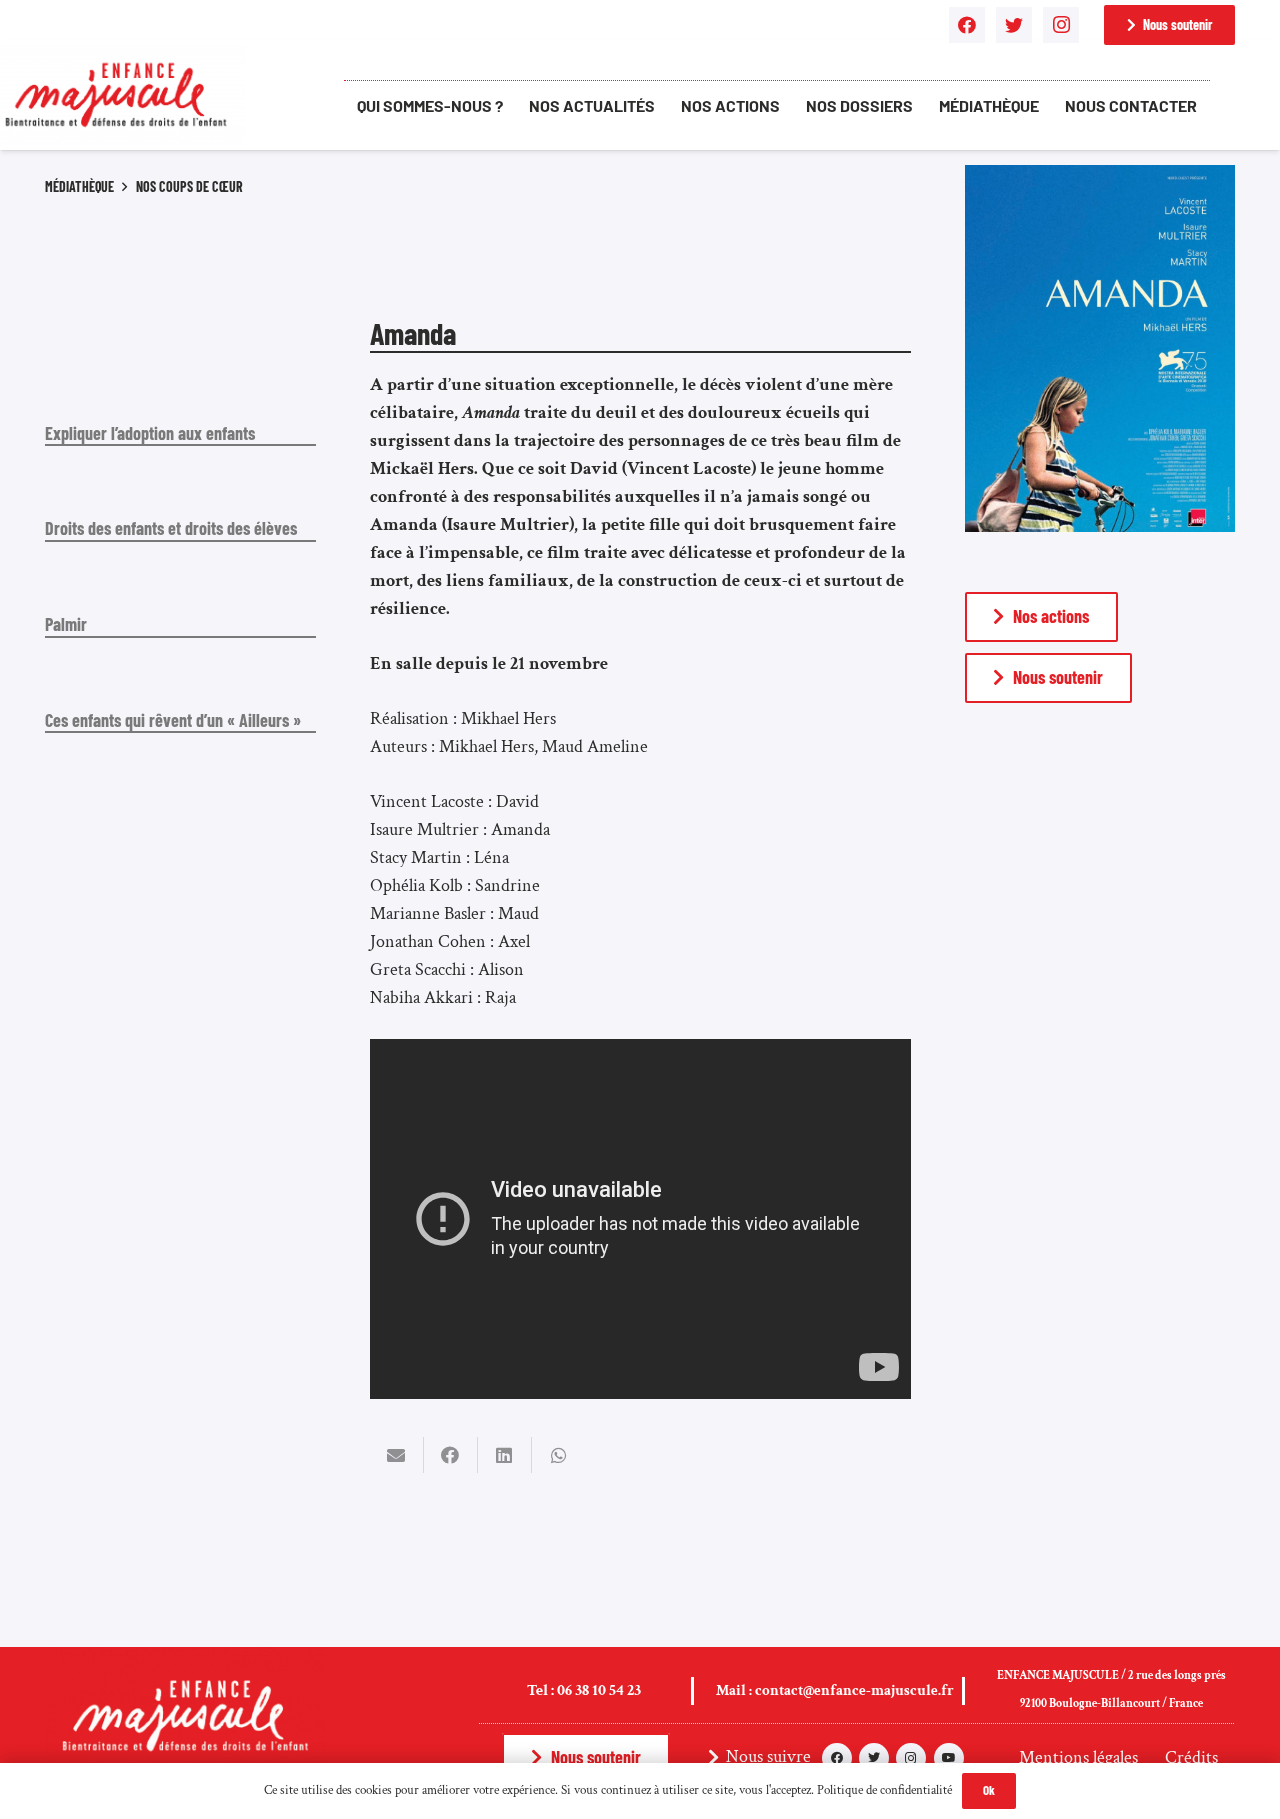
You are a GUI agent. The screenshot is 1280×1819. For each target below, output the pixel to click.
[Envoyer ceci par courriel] (397, 1455)
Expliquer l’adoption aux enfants (150, 433)
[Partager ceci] (451, 1455)
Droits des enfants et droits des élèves (171, 528)
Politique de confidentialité (884, 1790)
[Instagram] (1061, 25)
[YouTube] (949, 1758)
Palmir (66, 624)
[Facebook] (967, 25)
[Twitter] (1014, 25)
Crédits (1191, 1757)
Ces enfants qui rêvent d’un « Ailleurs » (173, 720)
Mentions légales (1078, 1757)
